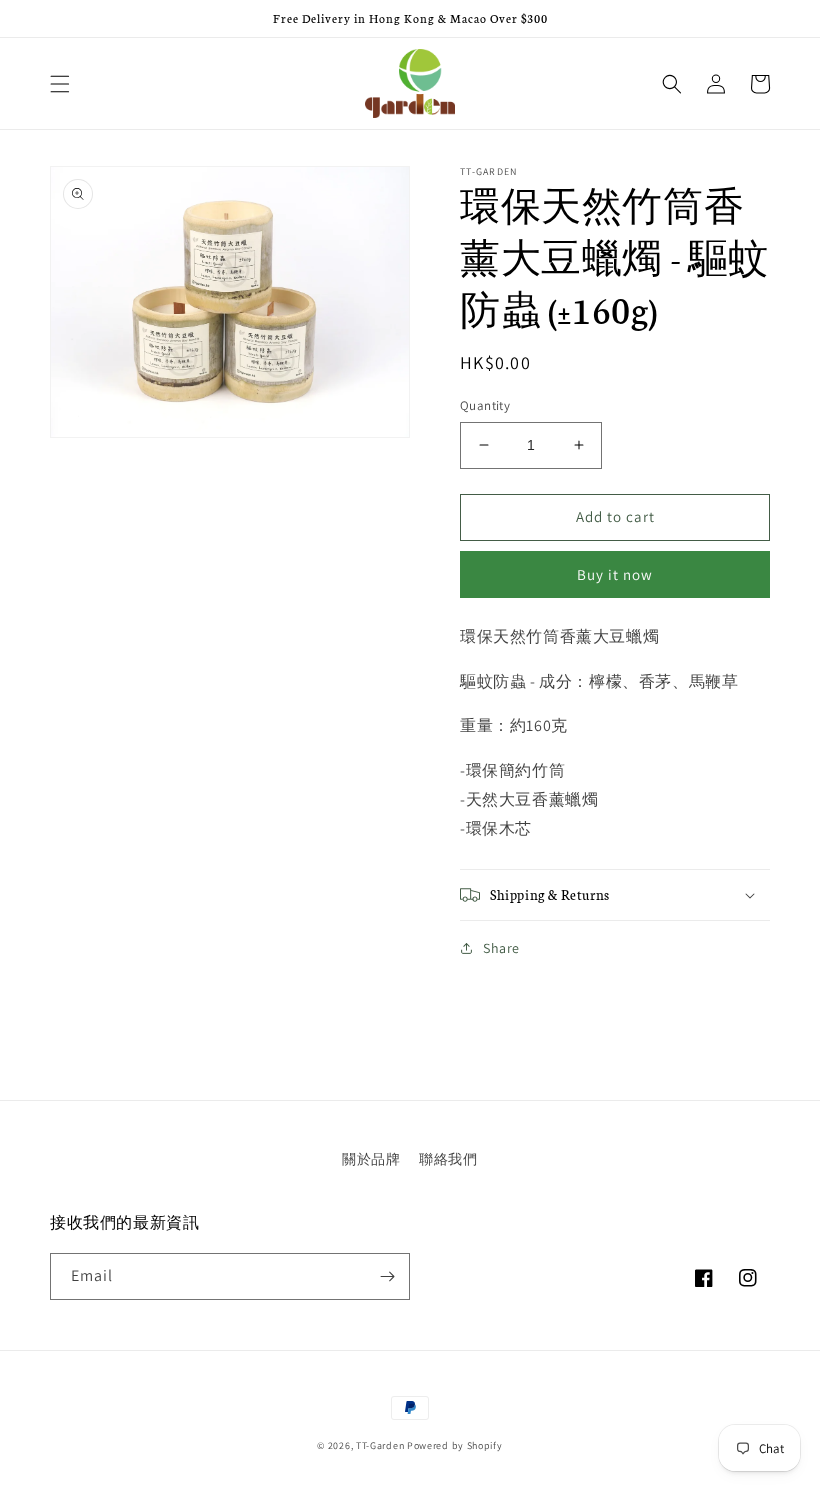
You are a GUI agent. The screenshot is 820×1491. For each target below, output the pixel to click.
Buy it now (615, 574)
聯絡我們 (448, 1159)
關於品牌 (371, 1159)
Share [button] (501, 948)
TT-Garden (380, 1445)
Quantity (485, 405)
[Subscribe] (387, 1276)
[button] (60, 84)
